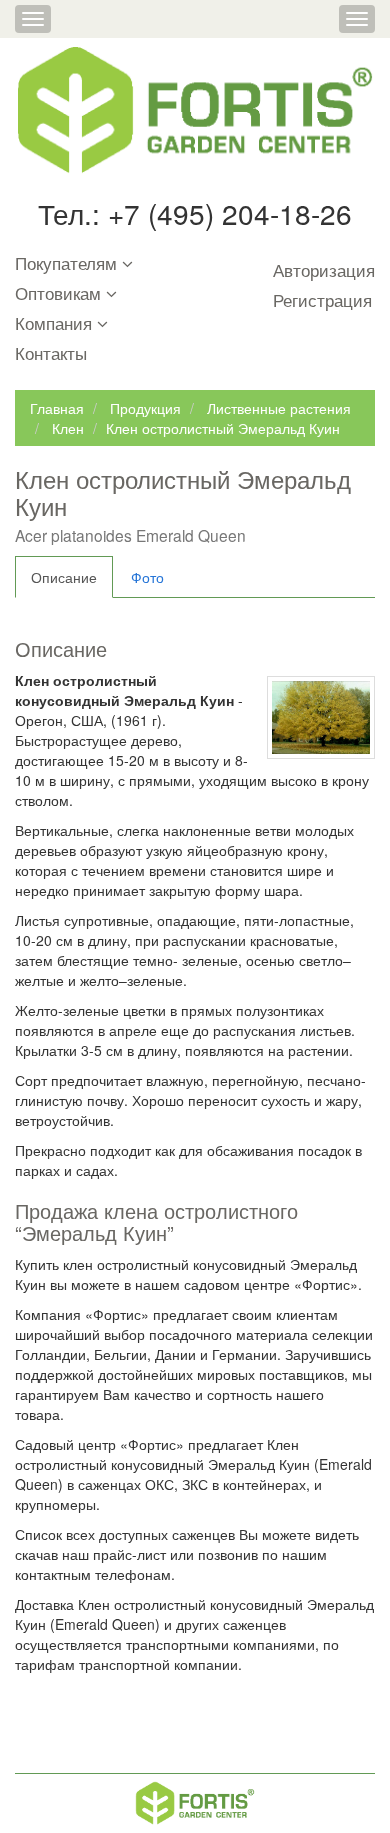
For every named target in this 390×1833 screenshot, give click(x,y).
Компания (53, 324)
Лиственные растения (279, 408)
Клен (68, 428)
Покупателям (66, 264)
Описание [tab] (64, 577)
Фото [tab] (147, 577)
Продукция (145, 408)
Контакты (51, 354)
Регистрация (322, 301)
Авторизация (324, 271)
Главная (57, 408)
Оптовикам (58, 294)
